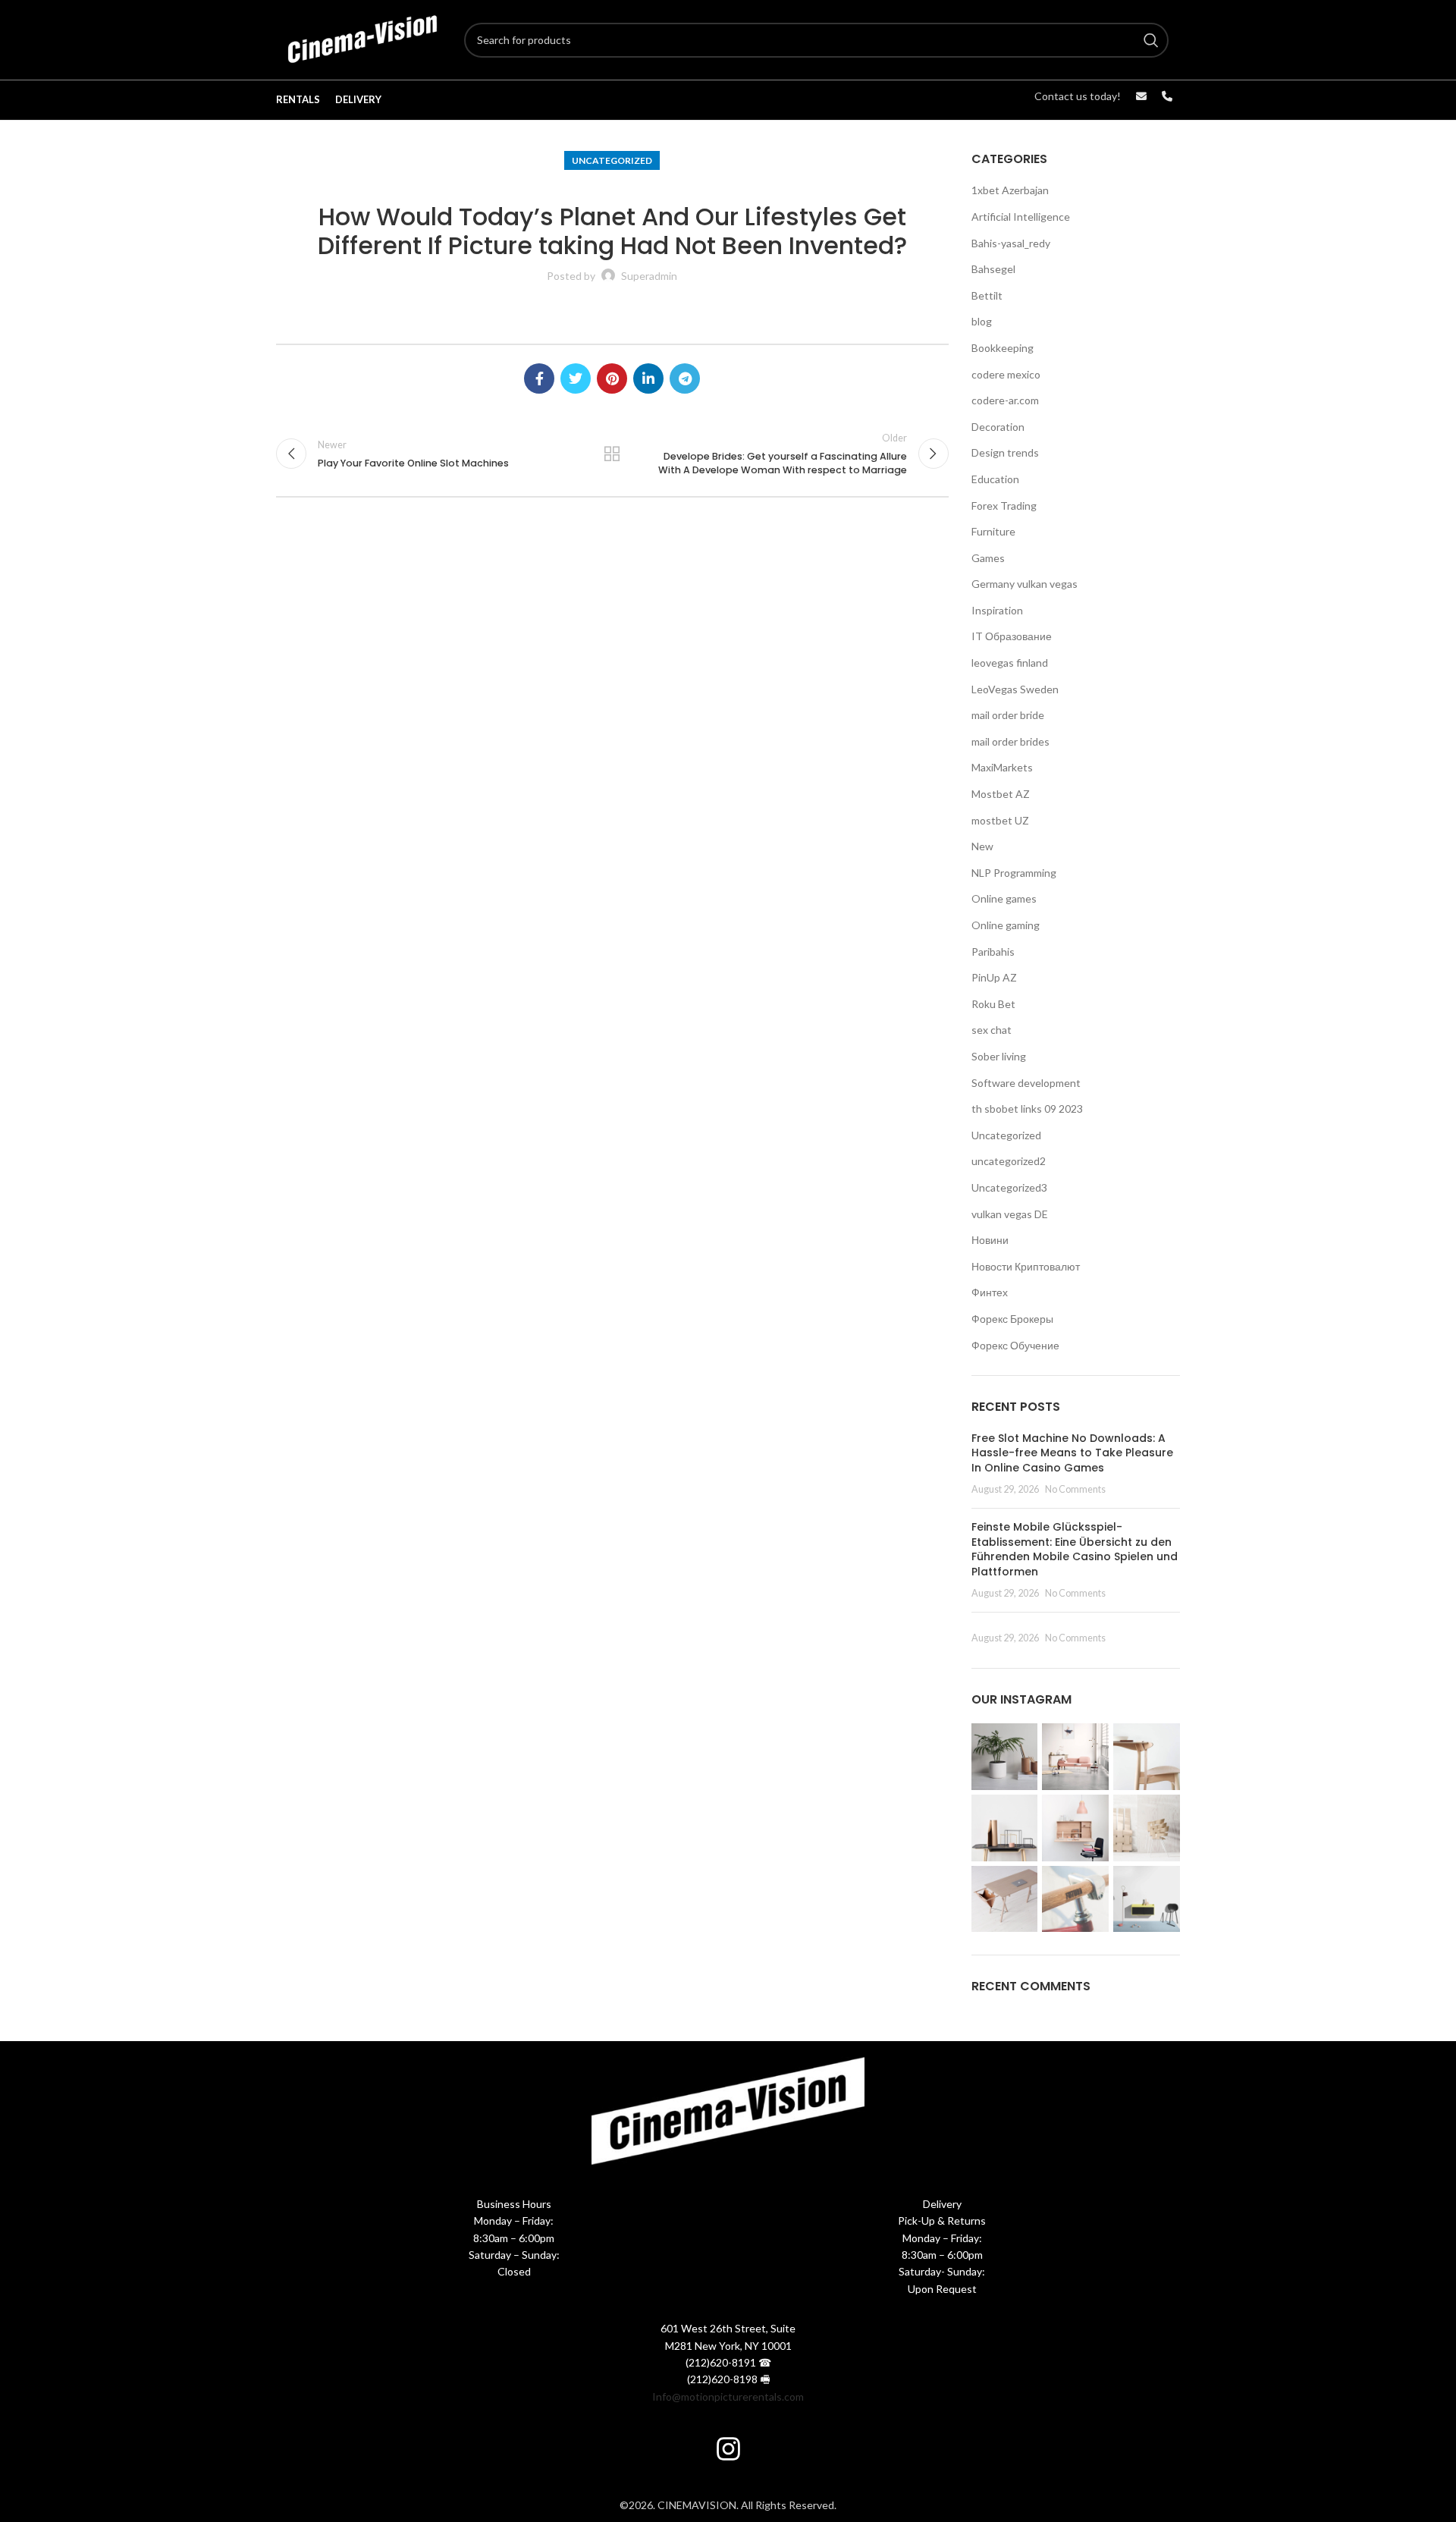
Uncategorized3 (1009, 1187)
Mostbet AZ (1001, 794)
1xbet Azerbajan (1010, 190)
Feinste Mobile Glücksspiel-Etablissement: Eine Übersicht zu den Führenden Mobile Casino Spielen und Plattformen (1075, 1549)
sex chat (992, 1030)
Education (995, 479)
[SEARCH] (1151, 40)
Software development (1026, 1083)
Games (988, 558)
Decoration (998, 427)
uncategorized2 (1009, 1161)
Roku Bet (993, 1004)
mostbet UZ (1000, 820)
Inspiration (997, 610)
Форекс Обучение (1015, 1345)
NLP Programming (1014, 873)
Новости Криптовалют (1026, 1266)
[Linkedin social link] (648, 378)
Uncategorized (612, 160)
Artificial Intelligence (1021, 217)
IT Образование (1012, 636)
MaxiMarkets (1002, 767)
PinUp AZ (994, 977)
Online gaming (1006, 925)
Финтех (990, 1292)
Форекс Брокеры (1012, 1319)
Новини (990, 1240)
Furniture (993, 531)
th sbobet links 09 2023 (1027, 1109)
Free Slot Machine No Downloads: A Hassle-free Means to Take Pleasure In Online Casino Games (1072, 1453)
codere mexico (1006, 374)
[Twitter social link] (576, 378)
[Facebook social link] (539, 378)
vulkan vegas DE (1010, 1214)
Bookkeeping (1003, 348)
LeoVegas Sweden (1015, 689)
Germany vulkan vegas (1025, 584)
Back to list (612, 454)
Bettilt (987, 295)
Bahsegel (993, 269)
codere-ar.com (1005, 400)
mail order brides (1010, 741)
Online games (1004, 898)
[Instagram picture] (1005, 1757)
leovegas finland (1010, 663)
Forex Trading (1004, 506)
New (982, 846)
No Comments (1075, 1489)
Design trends (1005, 452)
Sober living (999, 1056)
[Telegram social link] (685, 378)
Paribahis (993, 952)
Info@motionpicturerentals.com (728, 2396)
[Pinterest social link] (612, 378)
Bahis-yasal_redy (1011, 243)
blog (982, 321)
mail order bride (1008, 715)
